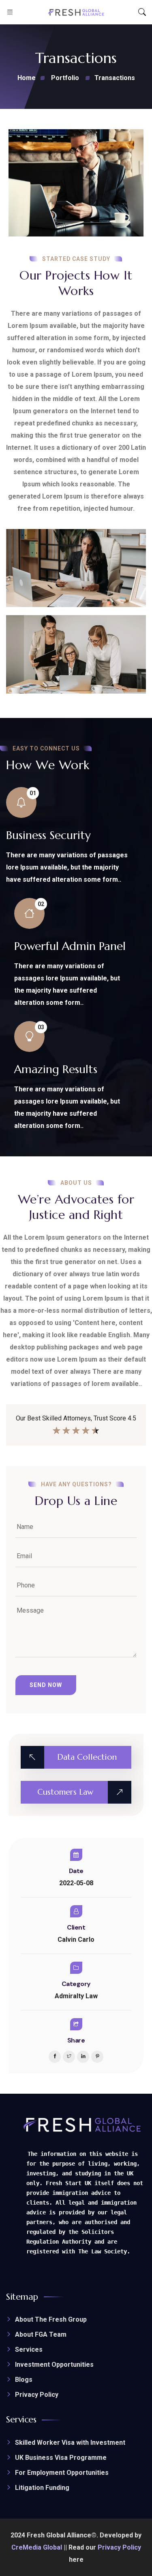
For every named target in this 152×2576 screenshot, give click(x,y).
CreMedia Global (37, 2547)
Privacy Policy (37, 2395)
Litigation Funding (42, 2488)
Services (29, 2349)
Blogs (24, 2380)
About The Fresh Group (51, 2319)
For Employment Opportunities (62, 2473)
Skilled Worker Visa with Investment (70, 2443)
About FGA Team (41, 2334)
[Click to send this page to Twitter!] (69, 2057)
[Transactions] (76, 183)
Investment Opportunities (54, 2365)
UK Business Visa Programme (61, 2458)
